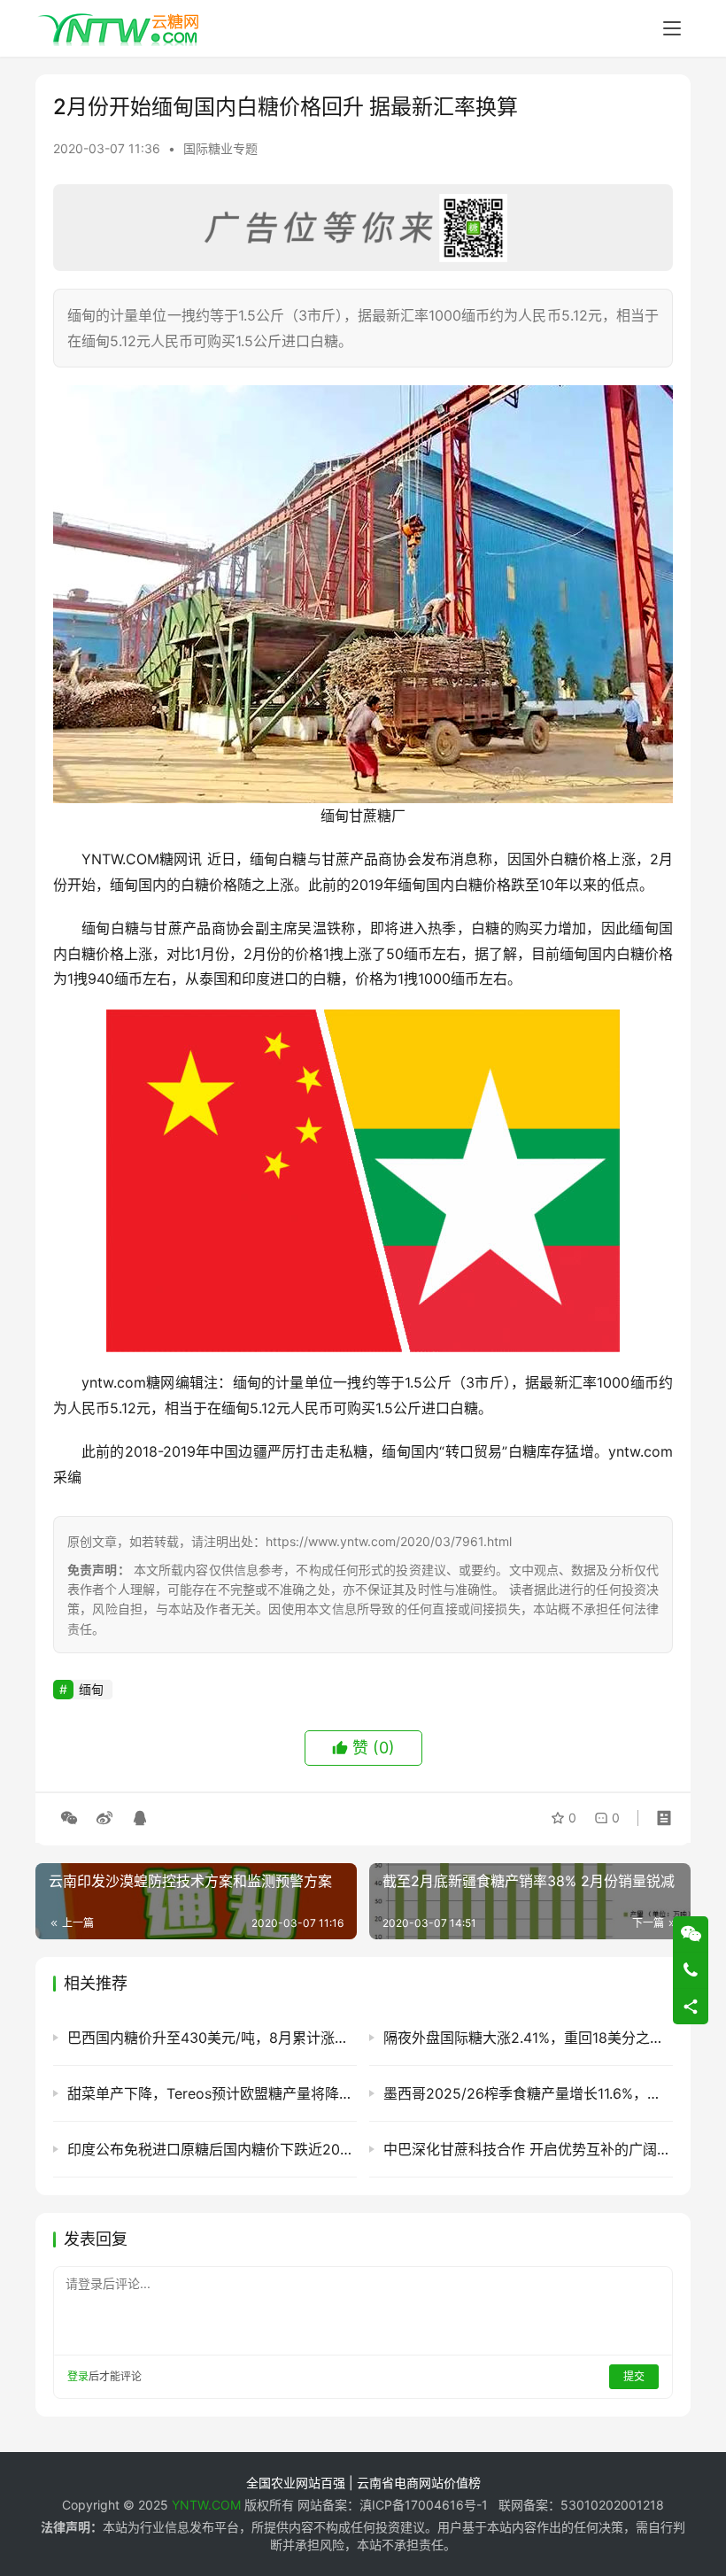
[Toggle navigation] (672, 28)
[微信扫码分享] (69, 1818)
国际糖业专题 (220, 148)
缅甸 (91, 1689)
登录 (78, 2376)
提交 (634, 2376)
